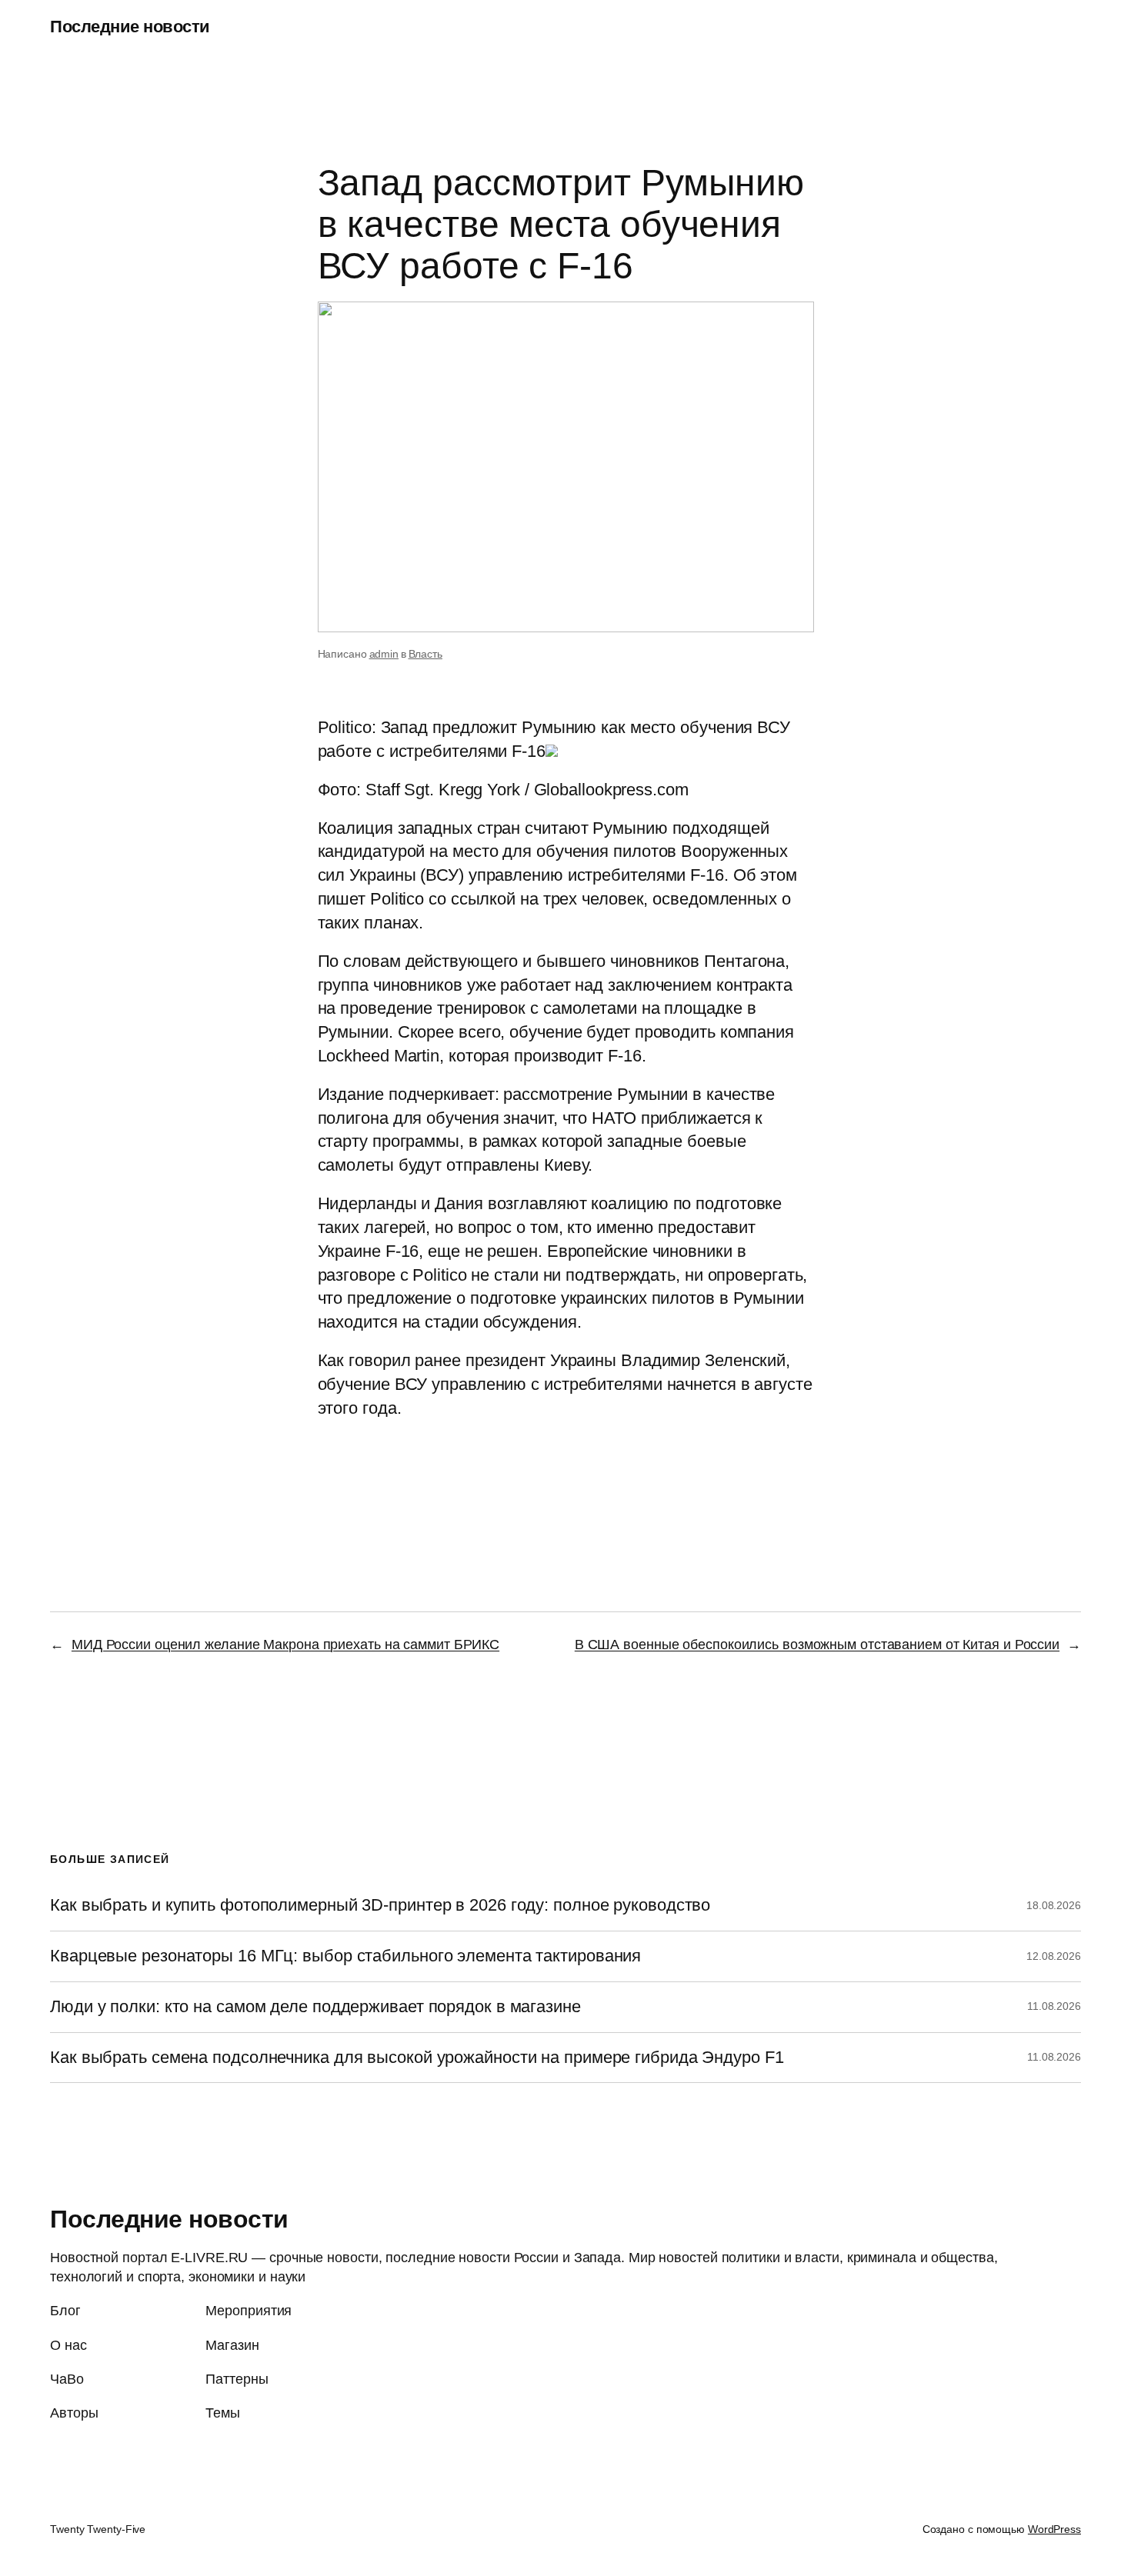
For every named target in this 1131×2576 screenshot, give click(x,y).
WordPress (1054, 2529)
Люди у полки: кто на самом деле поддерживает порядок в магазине (315, 2007)
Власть (425, 654)
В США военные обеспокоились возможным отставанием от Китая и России (817, 1645)
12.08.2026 (1054, 1956)
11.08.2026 (1054, 2006)
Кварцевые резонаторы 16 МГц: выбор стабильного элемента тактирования (345, 1956)
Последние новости (130, 27)
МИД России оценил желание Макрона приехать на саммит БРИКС (285, 1645)
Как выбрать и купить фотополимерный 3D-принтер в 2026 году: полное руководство (380, 1905)
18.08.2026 (1054, 1905)
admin (384, 654)
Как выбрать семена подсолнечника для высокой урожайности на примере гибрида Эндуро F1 (417, 2058)
